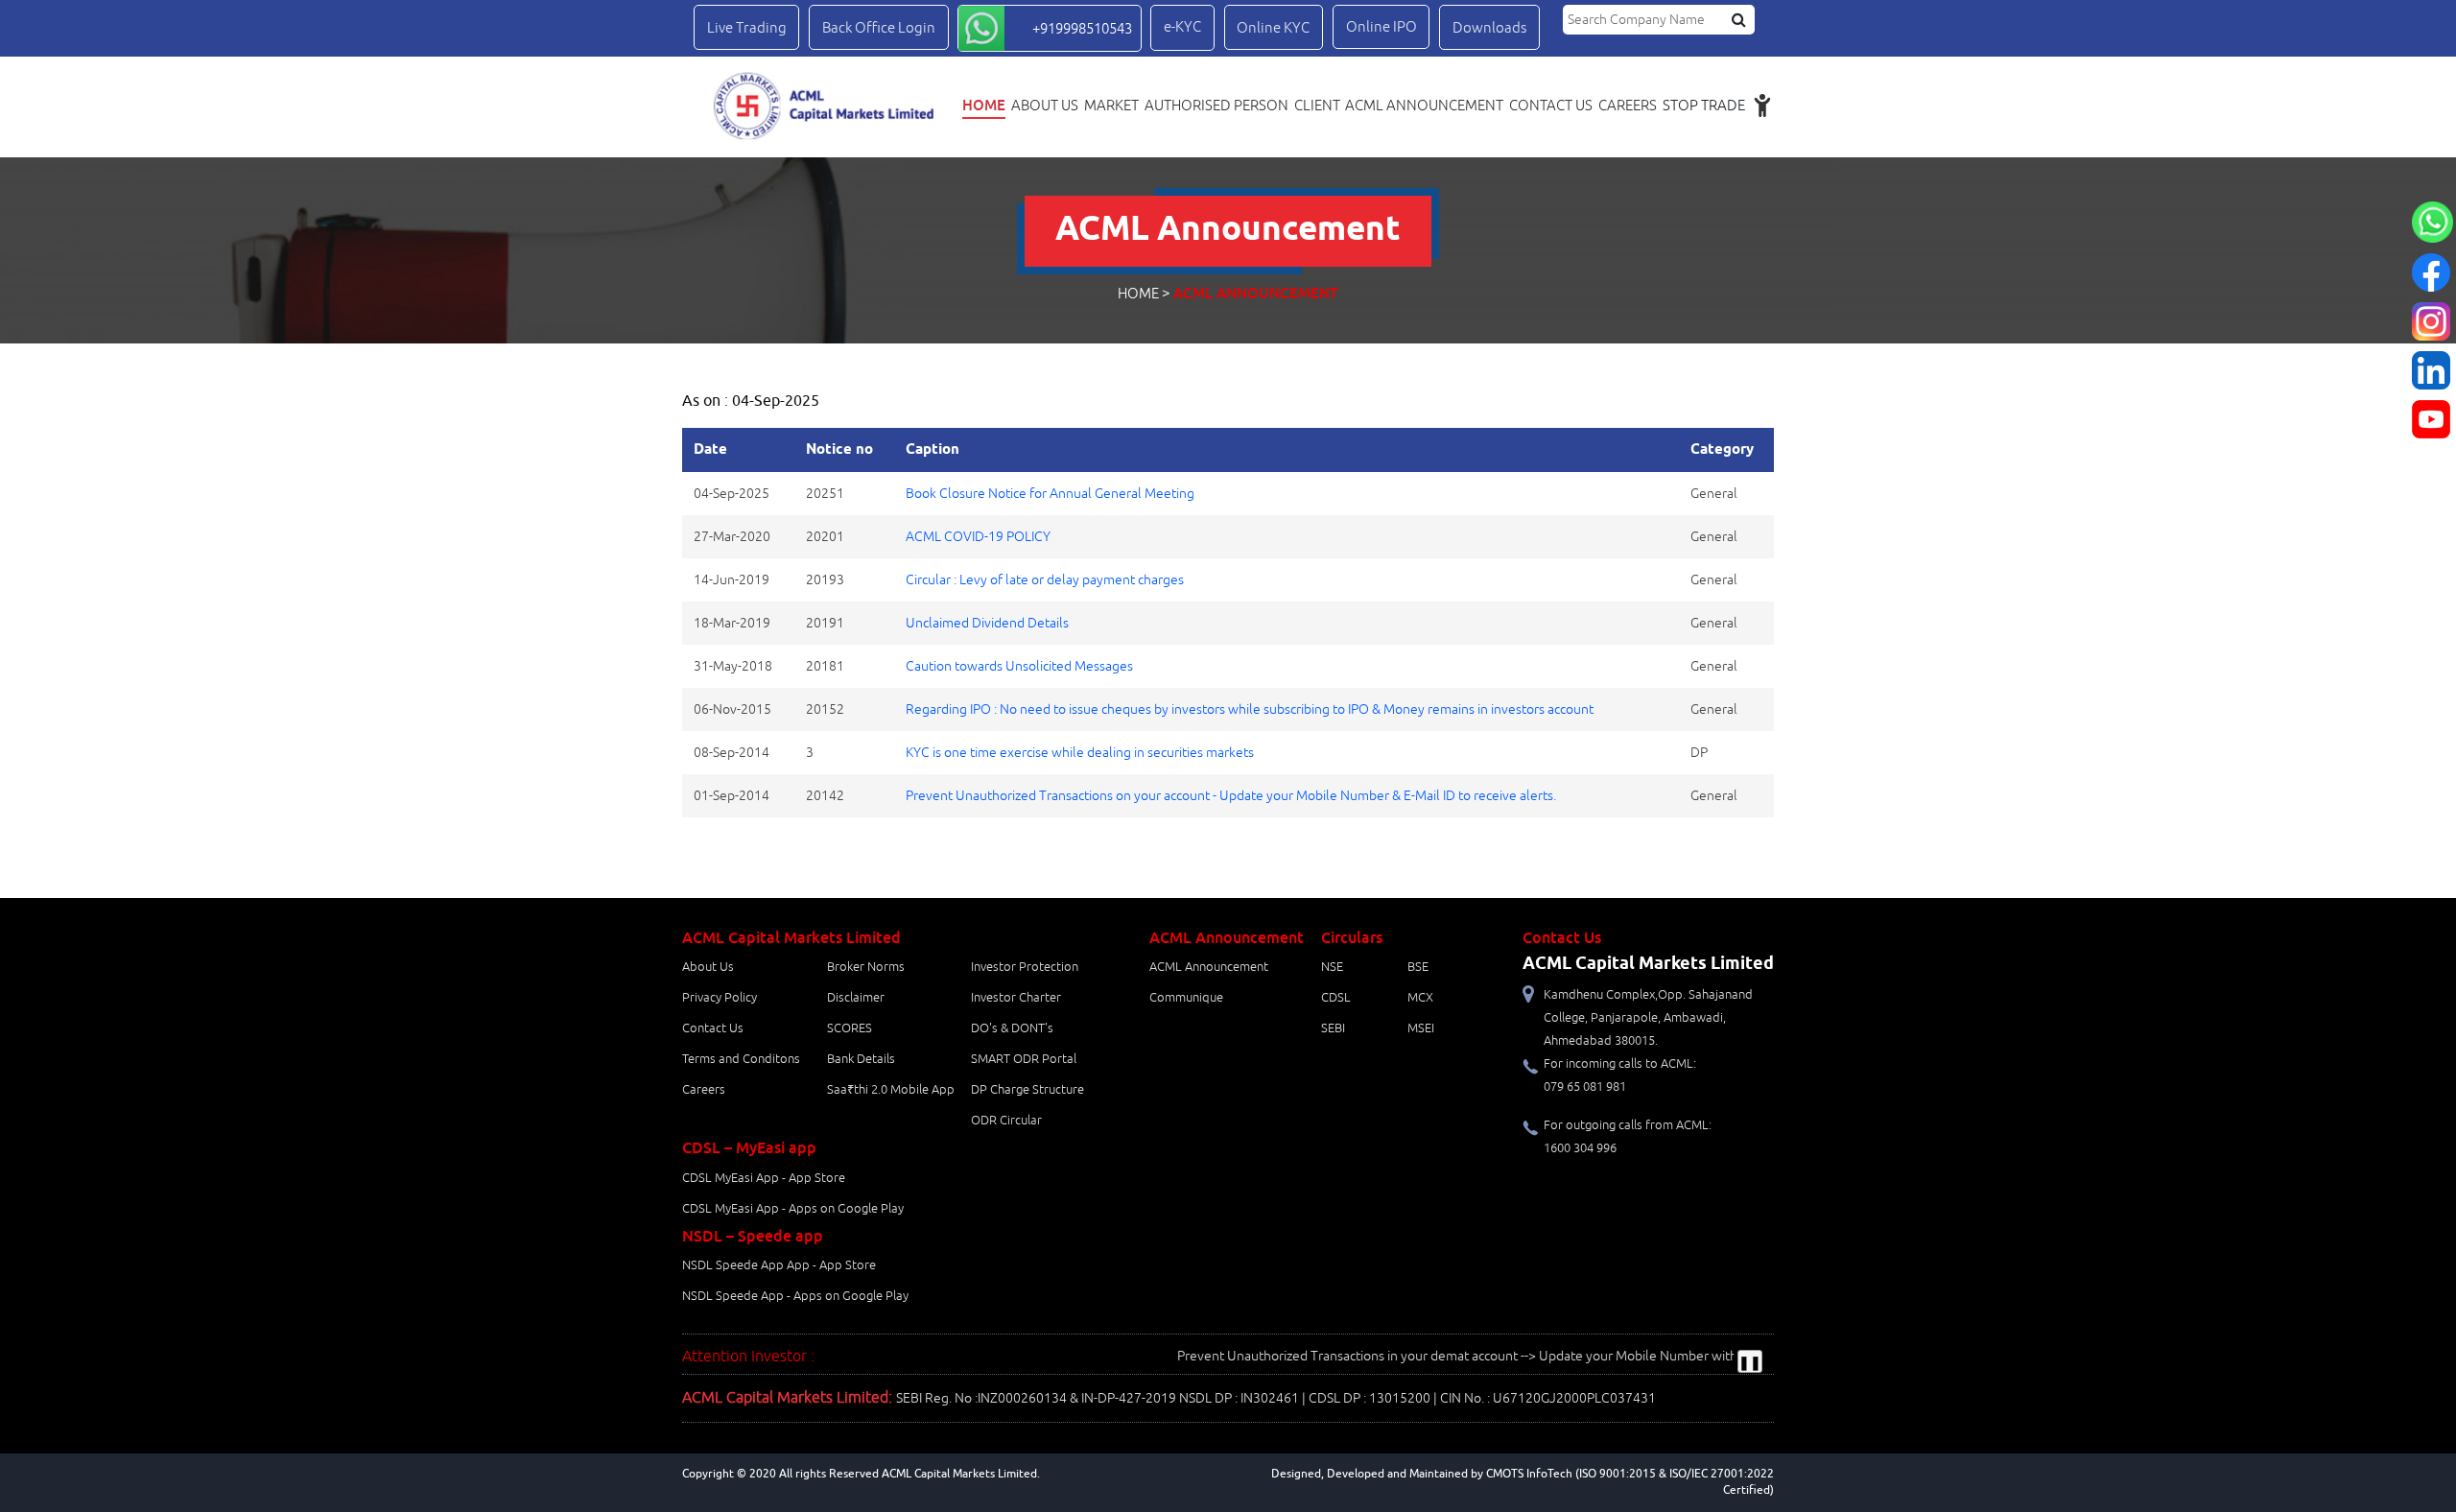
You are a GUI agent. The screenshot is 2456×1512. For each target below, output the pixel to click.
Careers (1628, 106)
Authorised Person (1216, 106)
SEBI (1333, 1028)
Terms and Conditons (741, 1059)
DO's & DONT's (1012, 1028)
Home (984, 105)
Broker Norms (866, 967)
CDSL (1336, 998)
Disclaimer (856, 998)
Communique (1186, 998)
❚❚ (1750, 1363)
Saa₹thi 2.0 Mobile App (891, 1090)
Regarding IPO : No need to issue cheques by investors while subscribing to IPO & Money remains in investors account (1250, 709)
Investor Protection (1025, 967)
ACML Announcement (1424, 106)
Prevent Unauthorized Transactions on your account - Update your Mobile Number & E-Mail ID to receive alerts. (1231, 796)
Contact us (1551, 106)
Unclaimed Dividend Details (987, 623)
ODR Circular (1006, 1121)
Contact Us (713, 1028)
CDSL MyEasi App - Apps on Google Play (793, 1209)
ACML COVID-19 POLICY (978, 537)
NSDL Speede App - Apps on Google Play (795, 1296)
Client (1317, 106)
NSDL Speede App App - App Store (779, 1265)
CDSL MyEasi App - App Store (764, 1178)
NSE (1332, 967)
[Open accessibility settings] (1762, 105)
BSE (1418, 967)
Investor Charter (1016, 998)
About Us (1045, 106)
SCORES (850, 1028)
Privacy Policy (720, 998)
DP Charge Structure (1027, 1090)
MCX (1420, 998)
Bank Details (861, 1059)
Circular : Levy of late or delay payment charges (1045, 580)
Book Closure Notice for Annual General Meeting (1050, 494)
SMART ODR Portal (1024, 1059)
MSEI (1421, 1028)
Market (1111, 106)
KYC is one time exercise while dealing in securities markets (1080, 753)
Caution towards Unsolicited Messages (1019, 666)
